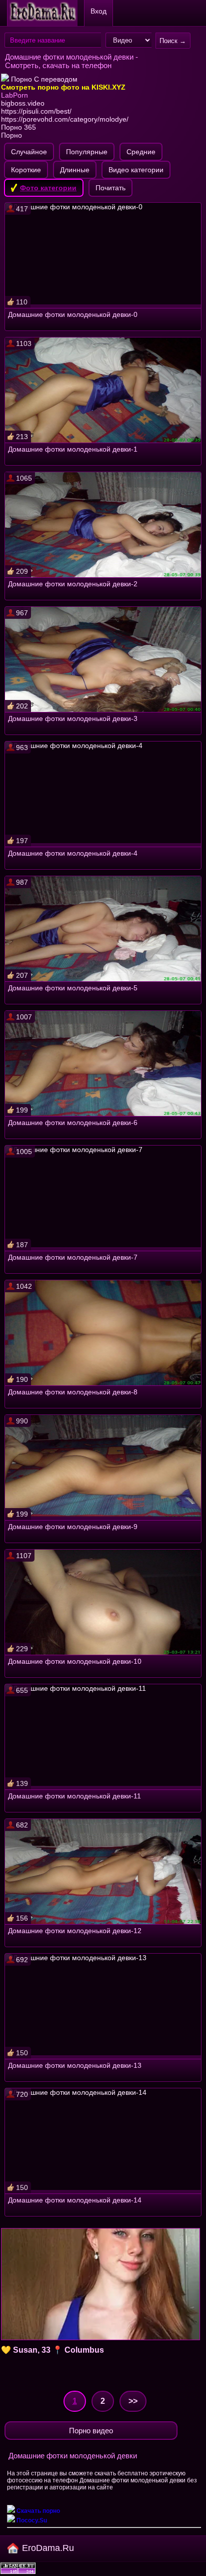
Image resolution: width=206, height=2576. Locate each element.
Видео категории (136, 170)
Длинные (75, 170)
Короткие (26, 170)
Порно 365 (18, 127)
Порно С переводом (43, 79)
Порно (11, 135)
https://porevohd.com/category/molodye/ (65, 119)
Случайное (29, 152)
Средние (141, 152)
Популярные (87, 152)
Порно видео (91, 2431)
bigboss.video (23, 103)
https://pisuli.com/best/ (36, 111)
